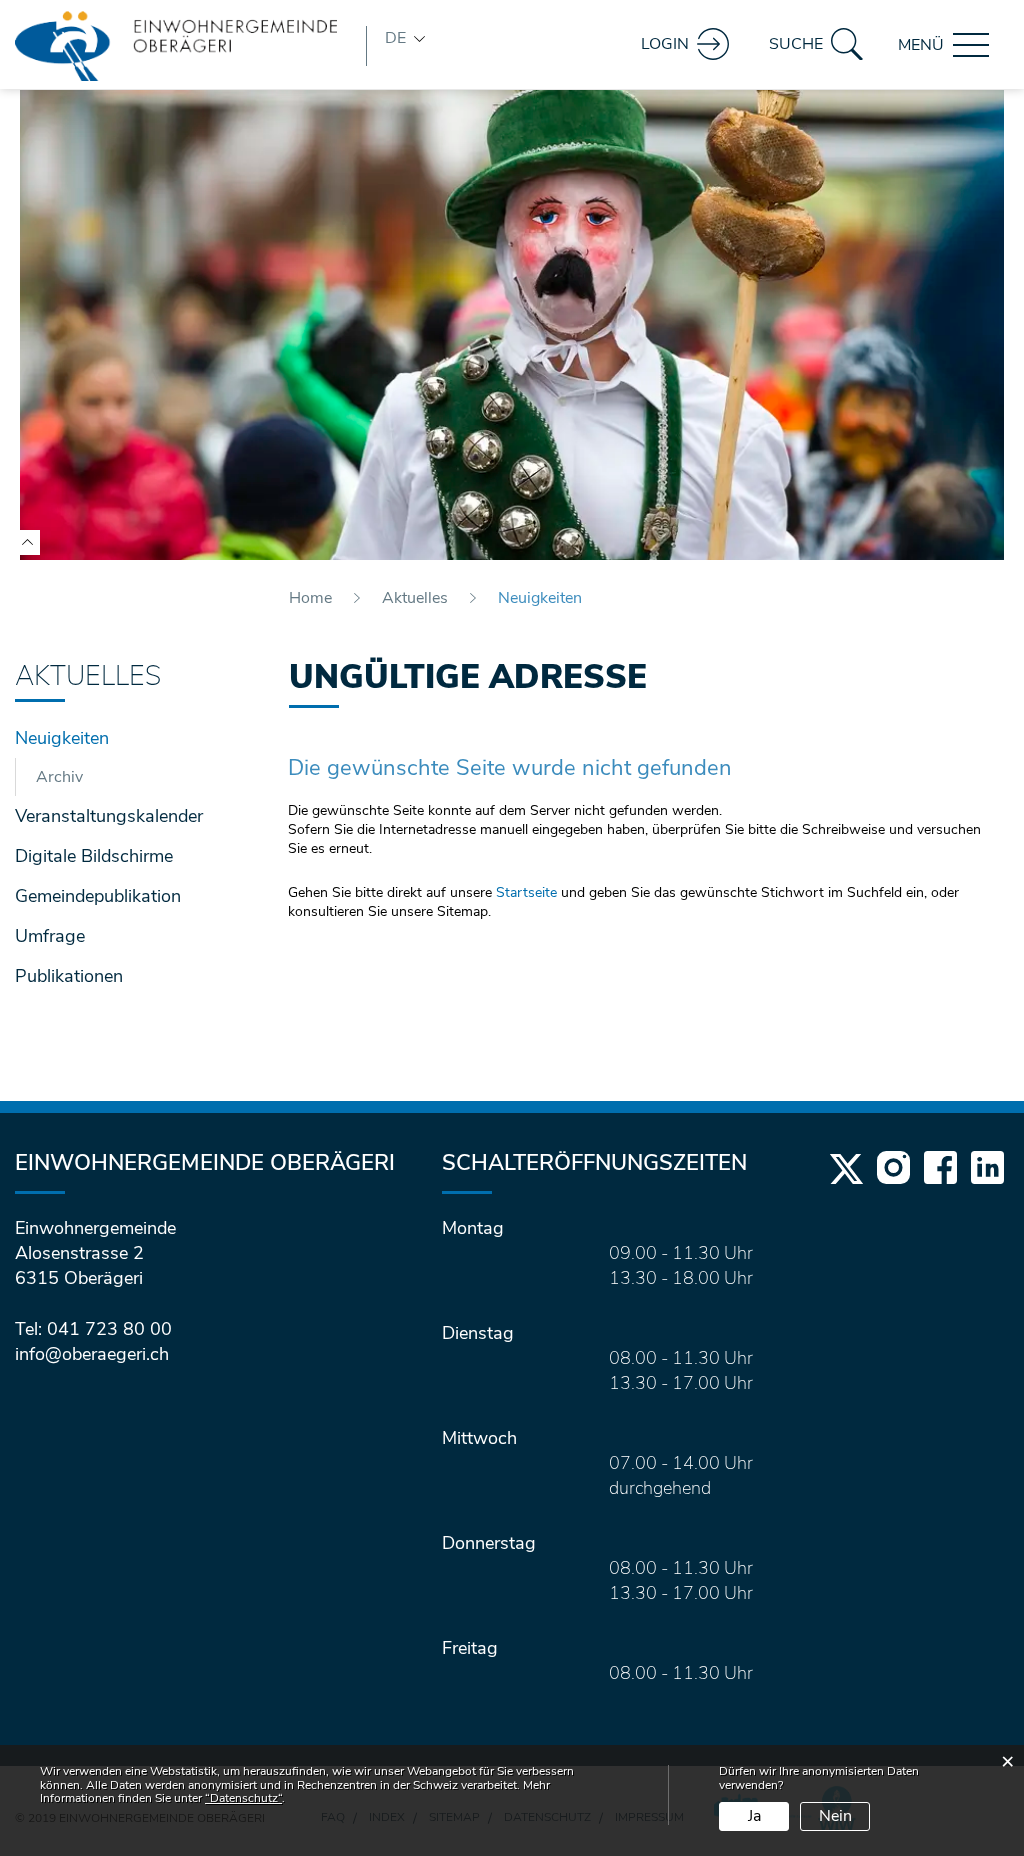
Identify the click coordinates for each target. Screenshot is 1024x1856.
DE (395, 38)
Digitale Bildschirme (94, 856)
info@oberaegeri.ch (92, 1354)
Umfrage (50, 936)
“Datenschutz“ (243, 1798)
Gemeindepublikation (98, 896)
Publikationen (69, 976)
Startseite (526, 892)
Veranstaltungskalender (109, 816)
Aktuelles (88, 676)
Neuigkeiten (115, 738)
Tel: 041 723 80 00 (93, 1329)
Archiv (59, 777)
